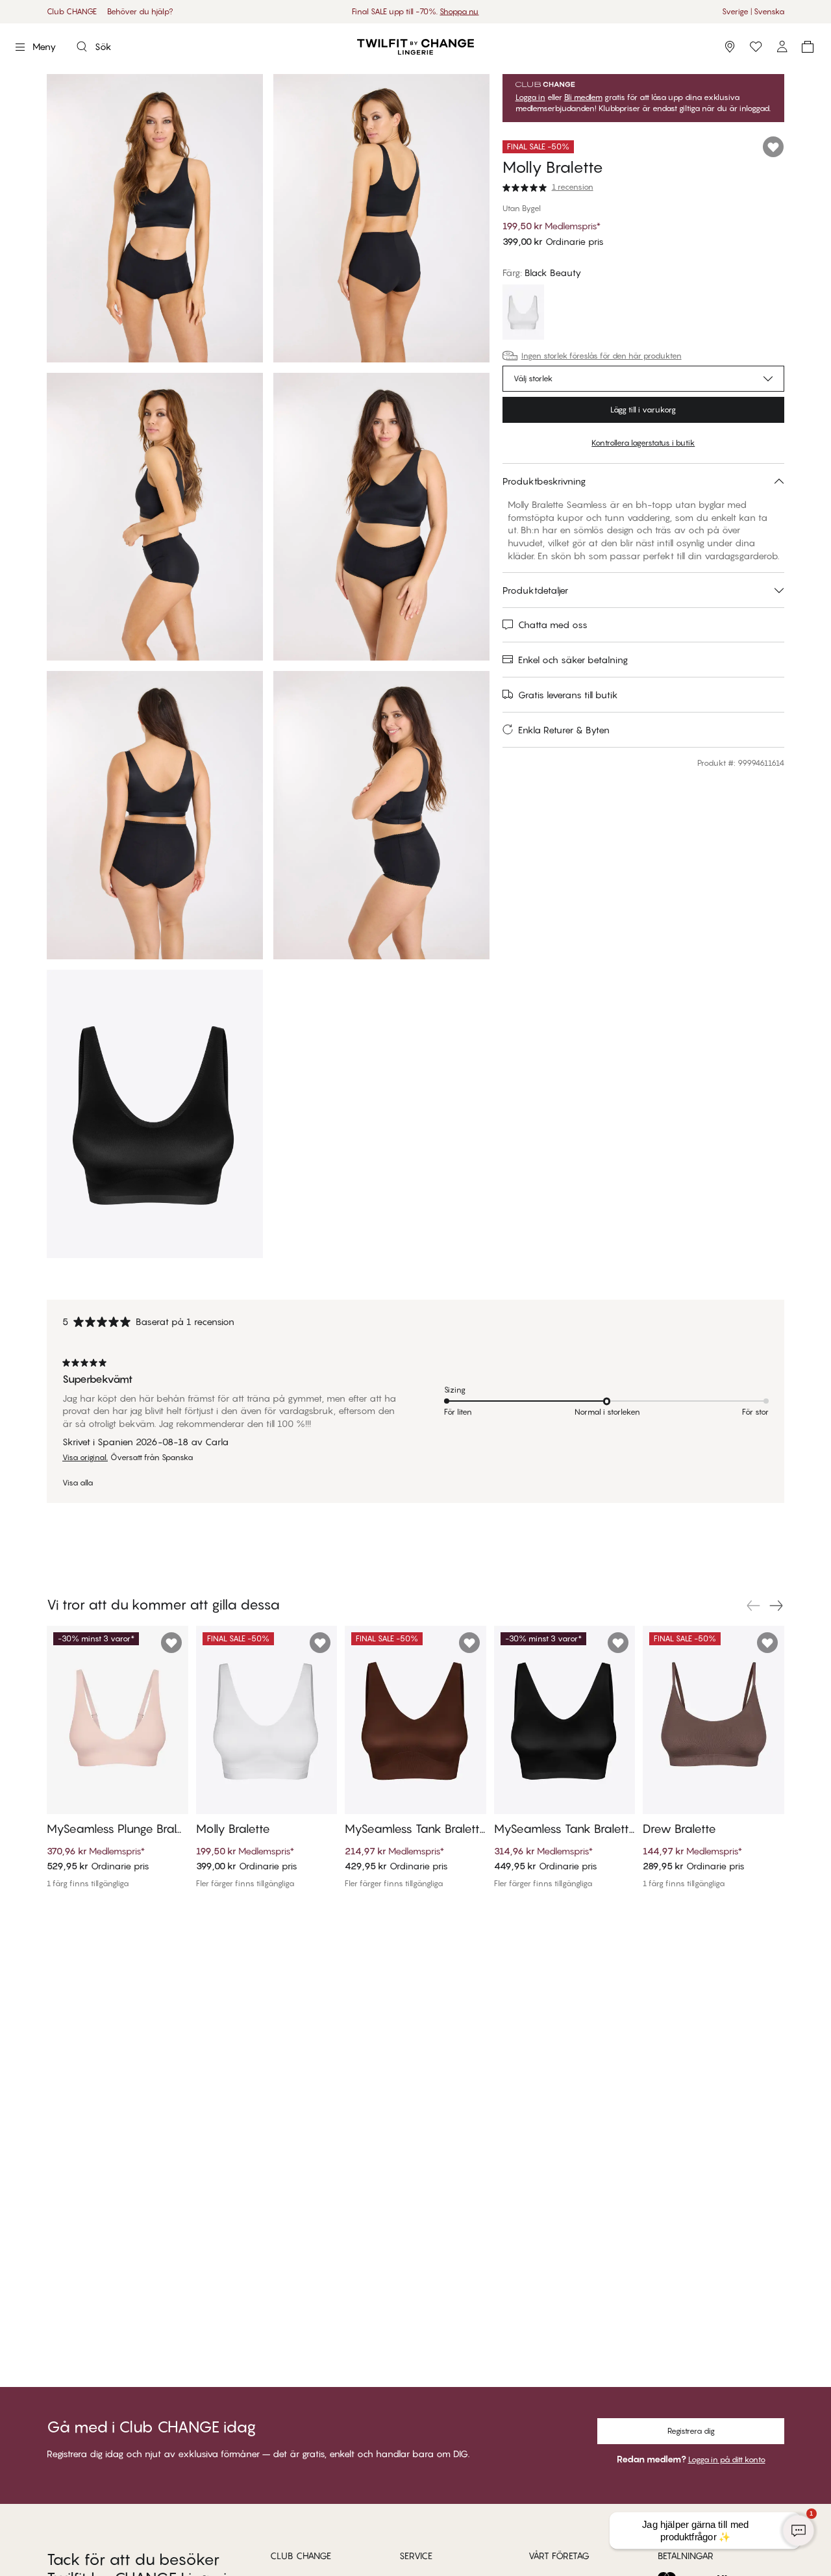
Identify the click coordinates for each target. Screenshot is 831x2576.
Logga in (530, 97)
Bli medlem (583, 97)
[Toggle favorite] (773, 147)
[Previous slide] (753, 1606)
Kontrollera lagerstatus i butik (643, 443)
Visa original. (85, 1458)
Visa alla (78, 1483)
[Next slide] (776, 1606)
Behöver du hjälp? (140, 11)
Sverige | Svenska (753, 11)
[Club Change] (756, 47)
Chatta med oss (553, 625)
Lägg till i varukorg (643, 410)
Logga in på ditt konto (727, 2459)
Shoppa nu (459, 11)
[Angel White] (523, 314)
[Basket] (808, 47)
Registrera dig (691, 2431)
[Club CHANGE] (782, 47)
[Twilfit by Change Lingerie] (415, 47)
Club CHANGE (72, 11)
